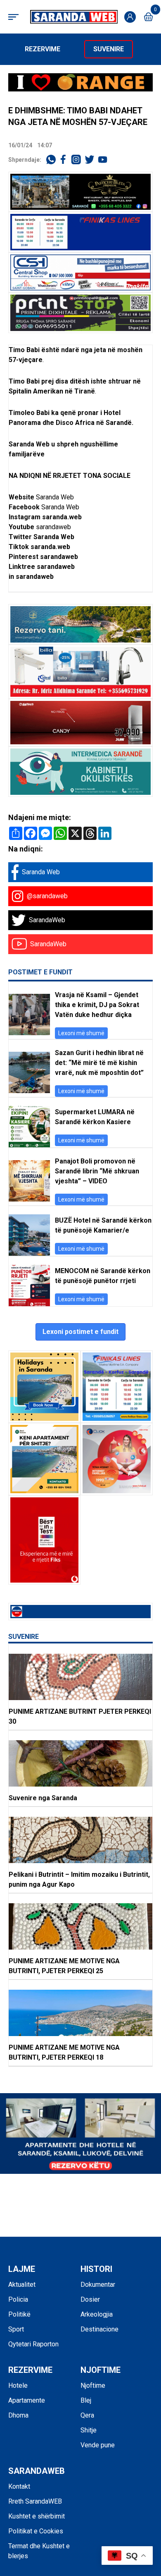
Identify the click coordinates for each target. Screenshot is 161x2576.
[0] (148, 17)
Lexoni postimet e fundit (80, 1332)
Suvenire (109, 49)
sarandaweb (53, 527)
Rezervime (43, 49)
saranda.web (62, 517)
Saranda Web (55, 497)
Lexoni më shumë (81, 1033)
